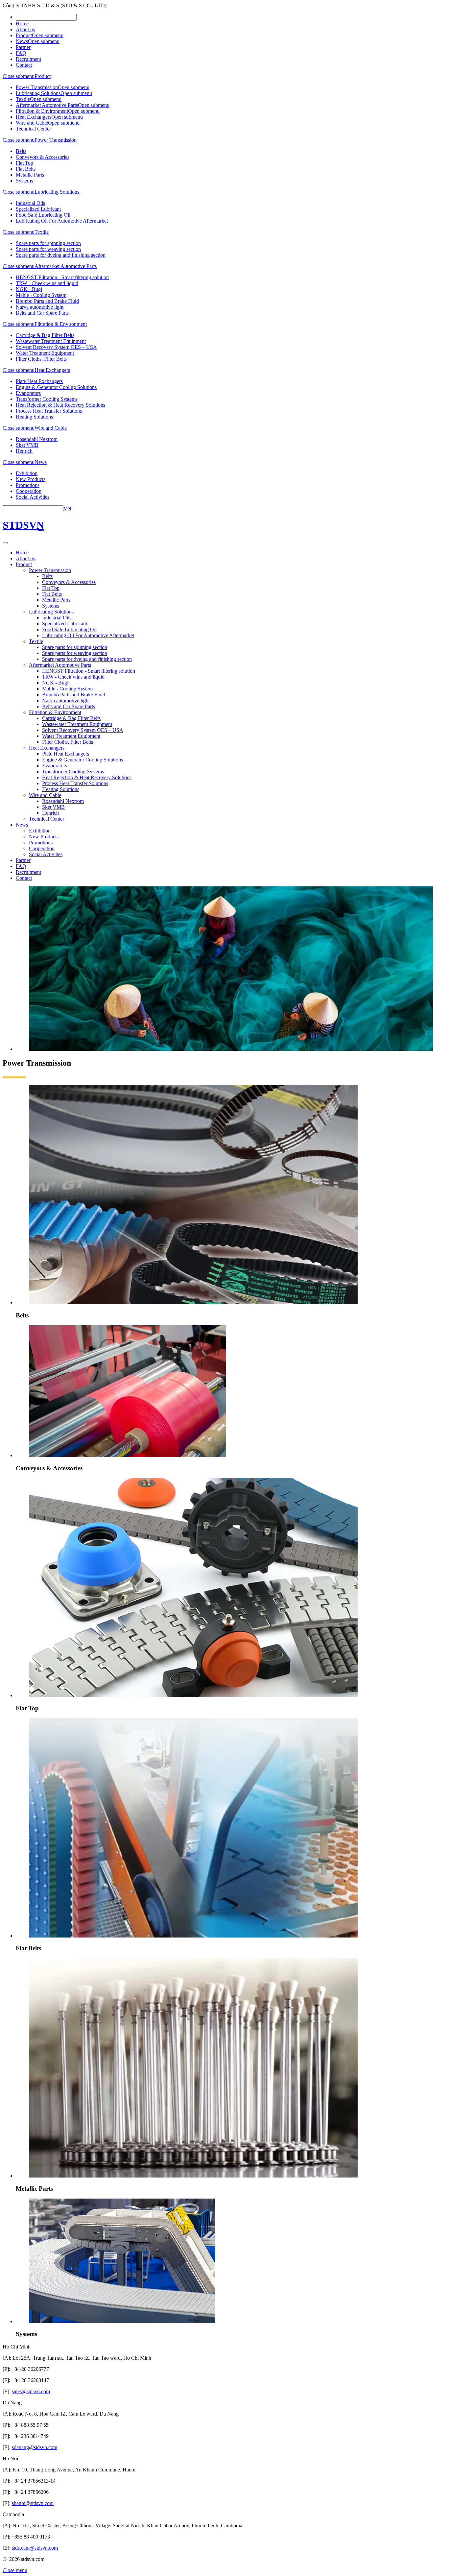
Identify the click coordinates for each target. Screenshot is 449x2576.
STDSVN (23, 525)
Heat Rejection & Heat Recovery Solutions (60, 405)
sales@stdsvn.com (31, 2391)
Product (24, 35)
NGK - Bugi (29, 289)
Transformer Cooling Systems (47, 399)
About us (25, 29)
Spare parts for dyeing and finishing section (61, 255)
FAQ (21, 53)
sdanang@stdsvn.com (35, 2447)
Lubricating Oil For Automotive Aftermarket (62, 221)
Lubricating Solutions (38, 93)
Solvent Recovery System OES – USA (56, 347)
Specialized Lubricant (38, 209)
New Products (31, 479)
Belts (21, 151)
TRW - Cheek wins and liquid (47, 283)
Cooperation (29, 491)
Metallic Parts (30, 175)
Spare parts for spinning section (48, 243)
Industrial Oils (30, 203)
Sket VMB (27, 445)
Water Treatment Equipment (45, 353)
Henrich (24, 451)
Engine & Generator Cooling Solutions (56, 387)
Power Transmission (37, 87)
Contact (24, 65)
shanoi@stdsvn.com (33, 2503)
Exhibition (27, 473)
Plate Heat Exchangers (39, 381)
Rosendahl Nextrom (37, 439)
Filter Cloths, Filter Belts (41, 359)
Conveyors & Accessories (43, 157)
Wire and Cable (32, 123)
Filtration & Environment (42, 111)
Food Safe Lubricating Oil (43, 215)
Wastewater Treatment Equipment (51, 341)
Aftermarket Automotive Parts (47, 105)
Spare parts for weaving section (48, 249)
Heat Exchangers (34, 117)
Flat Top (24, 163)
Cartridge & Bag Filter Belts (45, 335)
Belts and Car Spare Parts (42, 313)
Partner (23, 47)
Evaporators (28, 393)
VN (67, 508)
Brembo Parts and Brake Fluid (47, 301)
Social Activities (33, 497)
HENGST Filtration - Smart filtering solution (62, 277)
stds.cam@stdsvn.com (35, 2548)
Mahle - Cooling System (41, 295)
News (22, 41)
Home (22, 24)
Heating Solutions (34, 417)
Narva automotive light (40, 307)
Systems (24, 181)
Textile (23, 99)
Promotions (28, 485)
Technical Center (33, 129)
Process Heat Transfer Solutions (49, 411)
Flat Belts (26, 169)
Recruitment (28, 59)
